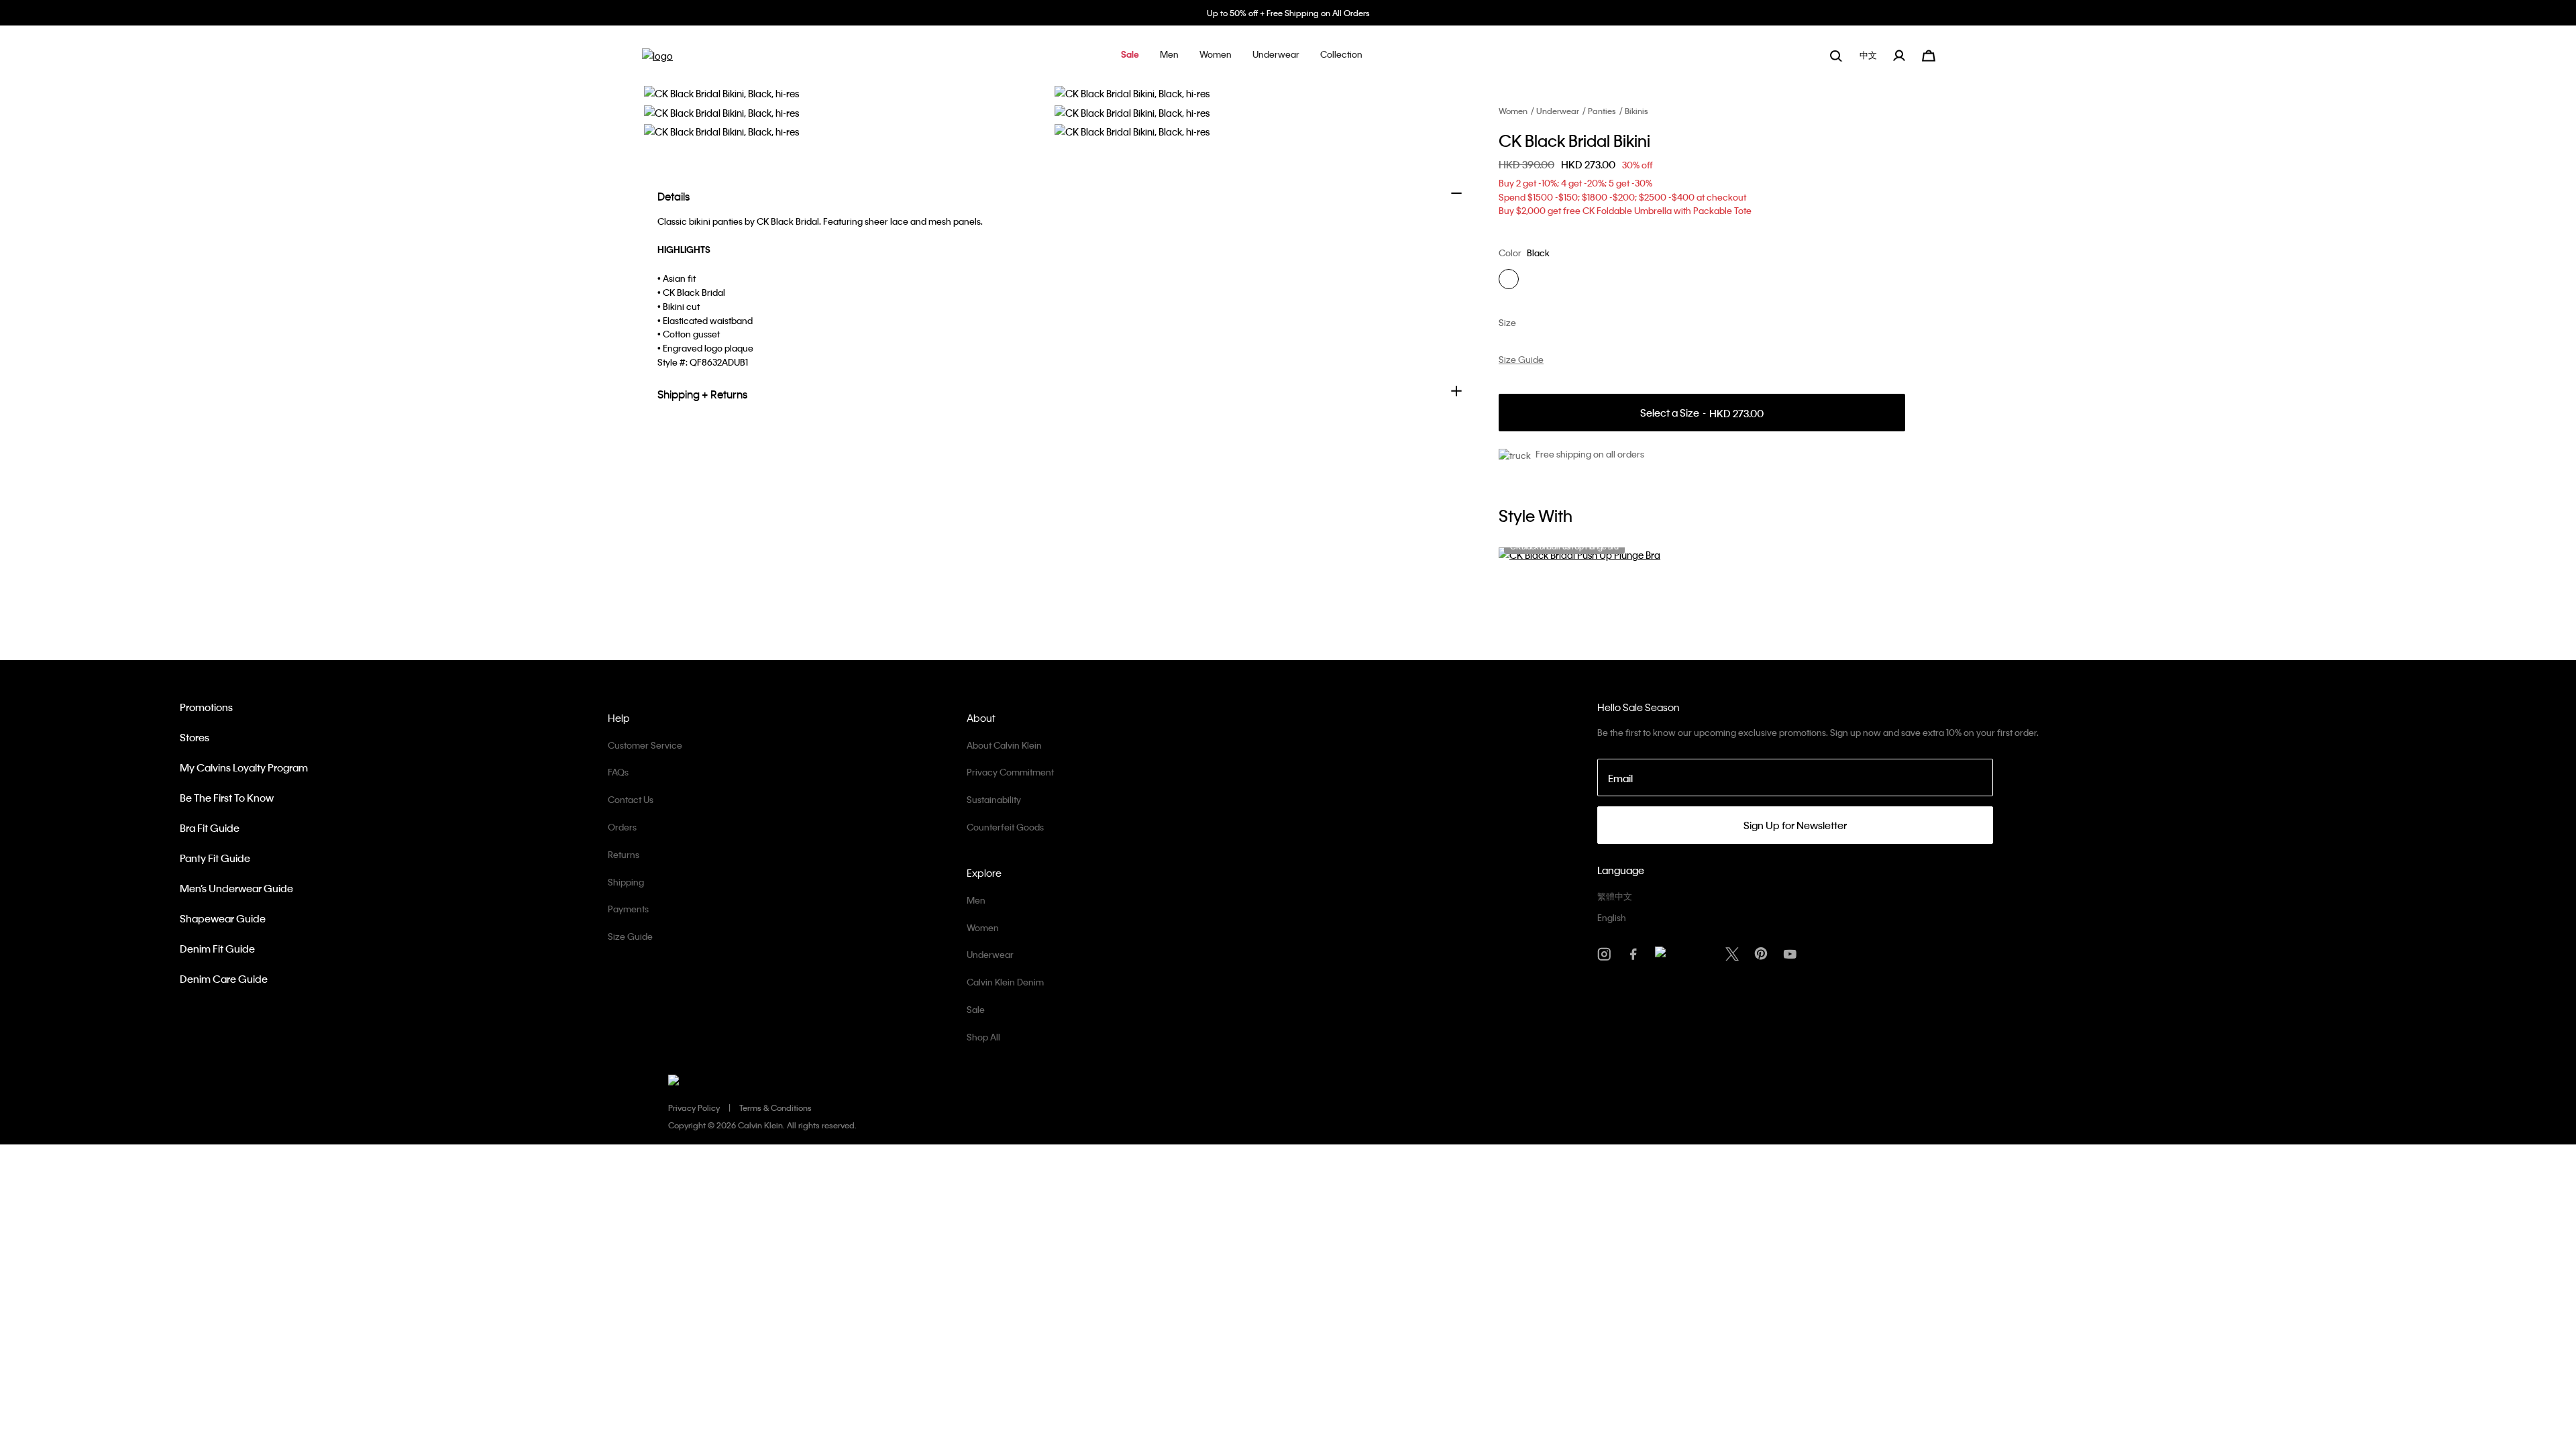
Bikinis (1636, 111)
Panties (1602, 111)
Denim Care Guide (224, 979)
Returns (624, 854)
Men (976, 900)
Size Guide (630, 936)
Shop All (983, 1037)
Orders (622, 827)
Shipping (626, 882)
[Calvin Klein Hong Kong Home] (657, 60)
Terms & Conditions (775, 1108)
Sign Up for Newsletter (1795, 825)
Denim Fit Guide (217, 949)
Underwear (1558, 111)
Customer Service (645, 745)
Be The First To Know (227, 798)
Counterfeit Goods (1005, 827)
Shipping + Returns (702, 394)
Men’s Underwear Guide (236, 888)
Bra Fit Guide (210, 828)
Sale (976, 1009)
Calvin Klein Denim (1005, 982)
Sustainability (994, 799)
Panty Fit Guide (215, 858)
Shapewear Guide (223, 918)
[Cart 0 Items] (1929, 54)
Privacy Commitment (1010, 772)
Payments (628, 909)
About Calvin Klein (1004, 745)
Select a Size (1702, 413)
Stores (195, 737)
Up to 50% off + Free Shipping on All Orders (1288, 13)
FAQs (618, 772)
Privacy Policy (694, 1108)
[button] (1130, 55)
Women (1513, 111)
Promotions (206, 707)
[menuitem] (1870, 55)
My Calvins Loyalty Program (244, 767)
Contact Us (631, 799)
